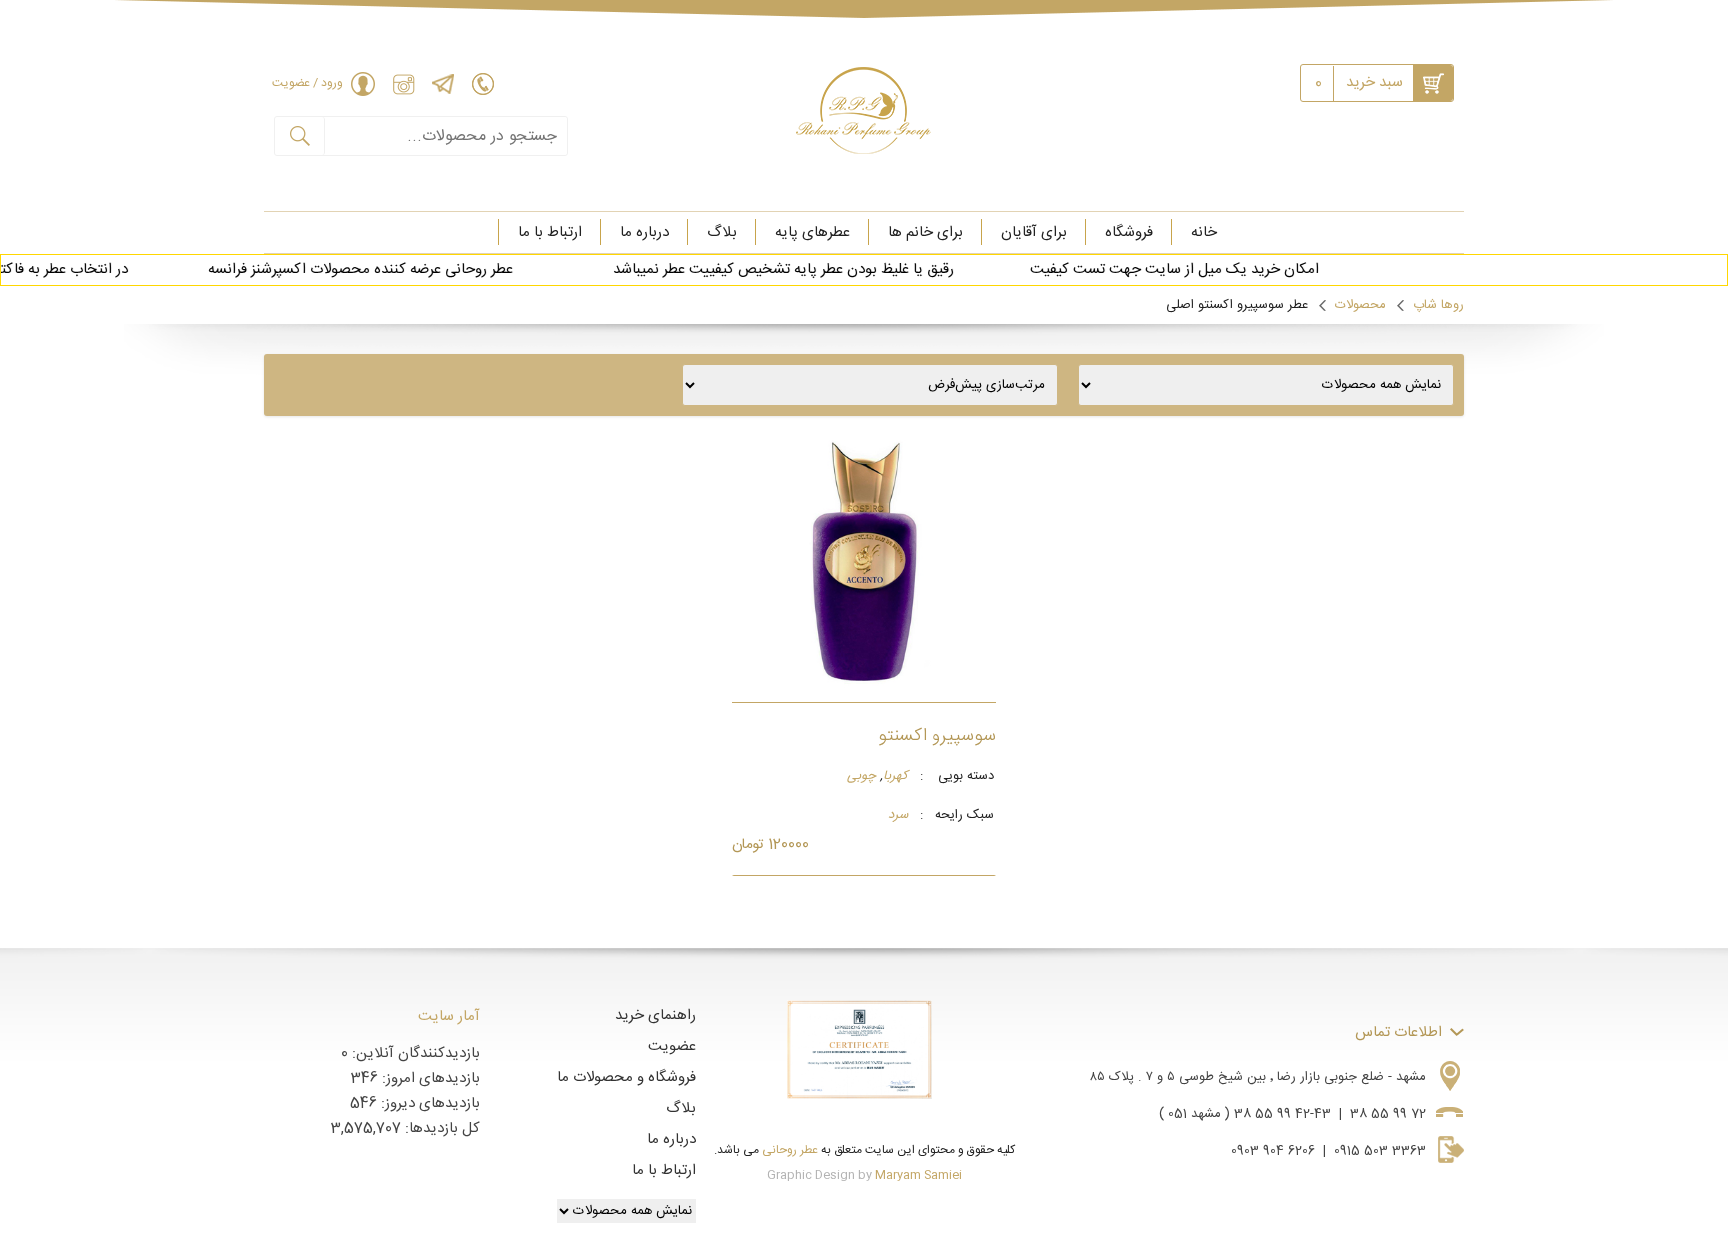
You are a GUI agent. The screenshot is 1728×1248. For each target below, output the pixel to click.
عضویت (672, 1046)
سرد (898, 816)
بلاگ (722, 232)
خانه (1204, 232)
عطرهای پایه (812, 232)
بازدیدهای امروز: (429, 1078)
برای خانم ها (925, 232)
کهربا (895, 777)
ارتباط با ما (550, 232)
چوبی (861, 777)
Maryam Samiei (918, 1175)
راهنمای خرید (655, 1015)
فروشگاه (1129, 232)
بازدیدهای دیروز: (428, 1103)
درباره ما (644, 232)
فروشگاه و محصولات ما (626, 1077)
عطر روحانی (790, 1150)
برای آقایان (1034, 232)
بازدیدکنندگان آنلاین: (414, 1053)
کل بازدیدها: (440, 1128)
